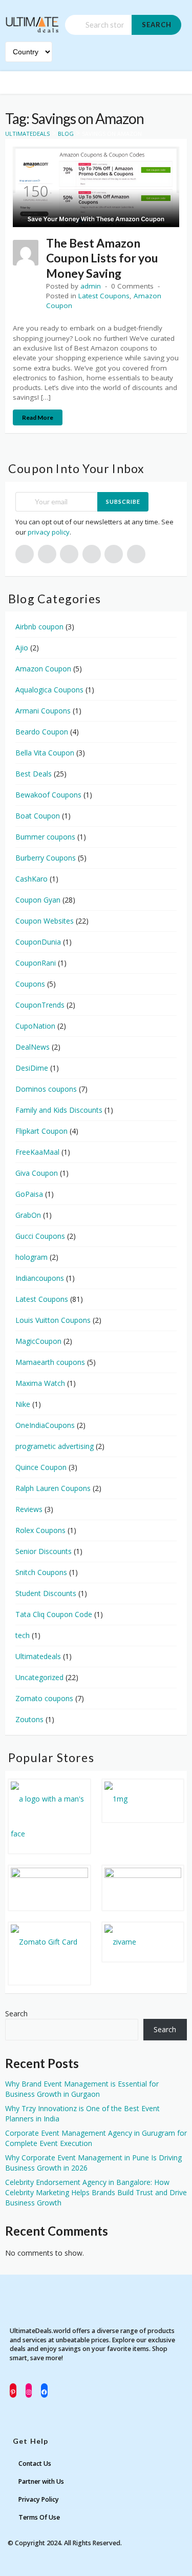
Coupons (30, 984)
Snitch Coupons (41, 1572)
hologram (31, 1257)
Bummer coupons (45, 837)
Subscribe (123, 502)
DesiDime (32, 1068)
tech (23, 1635)
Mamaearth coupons (50, 1362)
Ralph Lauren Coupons (53, 1488)
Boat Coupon (38, 816)
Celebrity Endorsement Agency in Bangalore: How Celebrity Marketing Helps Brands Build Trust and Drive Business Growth (96, 2192)
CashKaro (31, 879)
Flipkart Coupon (41, 1131)
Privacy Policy (39, 2499)
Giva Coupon (37, 1173)
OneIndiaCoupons (45, 1425)
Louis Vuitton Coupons (53, 1320)
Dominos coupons (46, 1089)
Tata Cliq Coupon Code (54, 1614)
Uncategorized (39, 1677)
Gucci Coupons (40, 1236)
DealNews (33, 1047)
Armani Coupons (43, 711)
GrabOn (28, 1215)
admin (91, 286)
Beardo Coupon (42, 732)
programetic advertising (55, 1446)
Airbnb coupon (39, 627)
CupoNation (35, 1026)
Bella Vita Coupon (45, 753)
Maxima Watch (40, 1383)
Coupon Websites (45, 921)
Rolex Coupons (40, 1530)
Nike (23, 1404)
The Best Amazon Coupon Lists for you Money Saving (102, 258)
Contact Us (35, 2463)
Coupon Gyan (38, 900)
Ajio (22, 648)
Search (157, 25)
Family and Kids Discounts (59, 1110)
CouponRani (36, 963)
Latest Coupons (104, 296)
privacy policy (49, 532)
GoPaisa (29, 1194)
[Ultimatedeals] (32, 20)
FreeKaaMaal (37, 1152)
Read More (38, 417)
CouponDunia (38, 942)
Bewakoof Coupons (48, 795)
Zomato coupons (44, 1698)
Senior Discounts (44, 1551)
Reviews (29, 1509)
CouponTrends (40, 1005)
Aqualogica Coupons (49, 690)
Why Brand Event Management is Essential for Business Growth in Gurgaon (82, 2089)
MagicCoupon (38, 1341)
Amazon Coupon (43, 669)
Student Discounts (46, 1593)
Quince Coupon (41, 1467)
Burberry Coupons (46, 858)
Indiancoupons (40, 1278)
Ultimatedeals (38, 1656)
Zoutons (29, 1719)
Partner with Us (41, 2481)
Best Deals (34, 774)
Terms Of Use (39, 2517)
